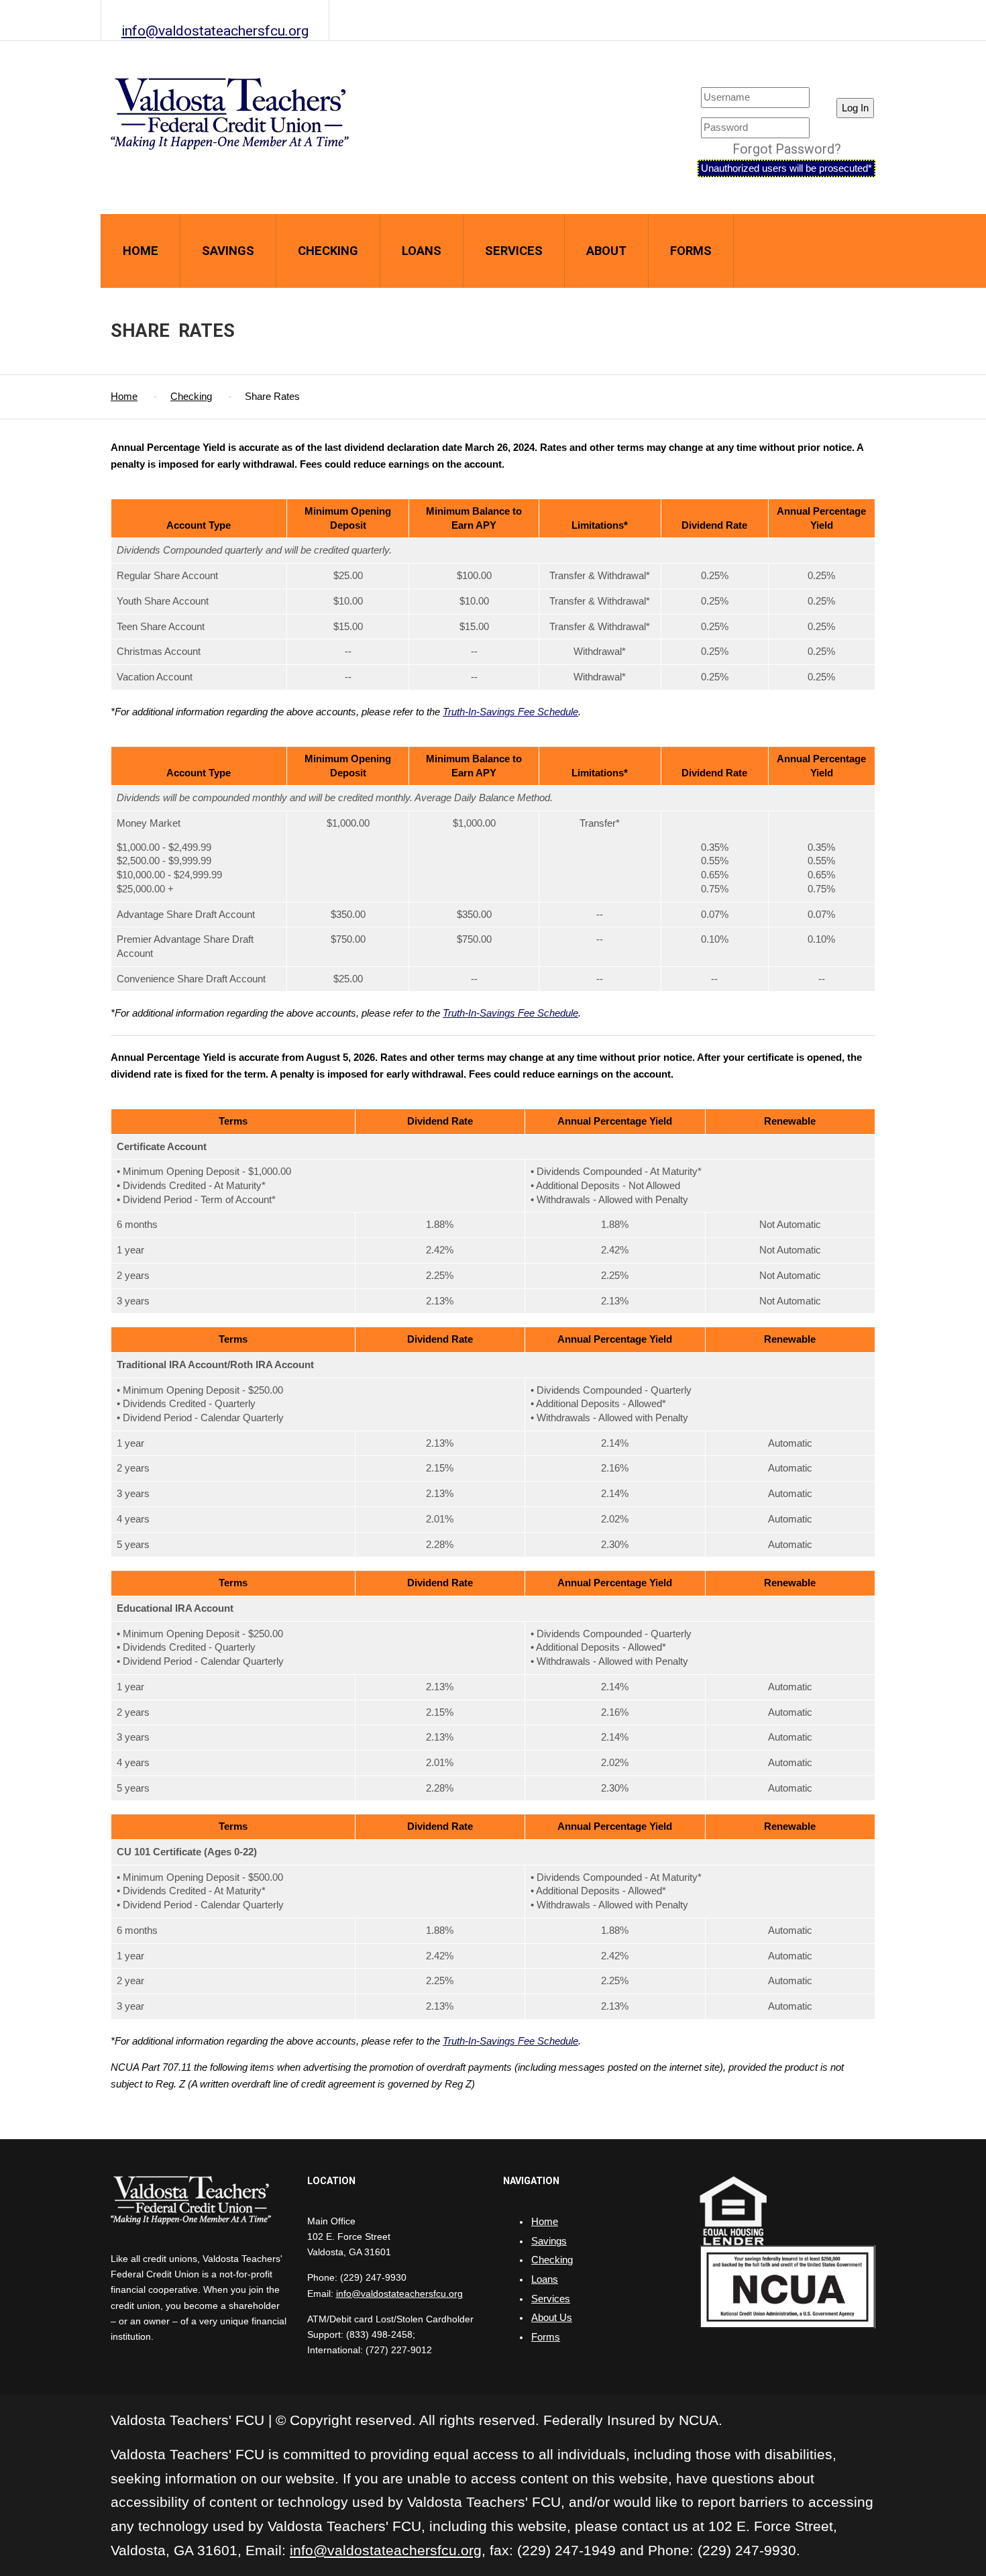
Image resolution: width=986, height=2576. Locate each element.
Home (141, 251)
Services (514, 251)
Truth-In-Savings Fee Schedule (510, 712)
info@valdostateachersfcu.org (215, 31)
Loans (422, 251)
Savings (228, 251)
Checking (328, 251)
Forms (691, 251)
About (606, 251)
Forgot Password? (787, 149)
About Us (552, 2318)
